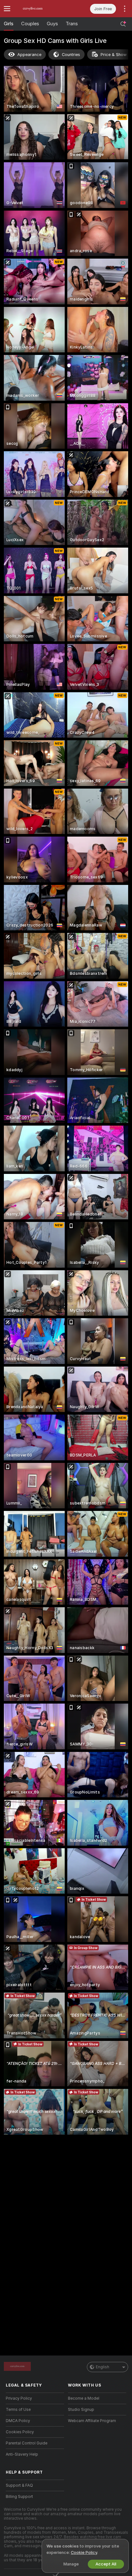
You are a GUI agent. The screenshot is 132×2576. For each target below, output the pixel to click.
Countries (71, 55)
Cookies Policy (20, 2432)
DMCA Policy (18, 2421)
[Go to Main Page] (40, 9)
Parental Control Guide (27, 2443)
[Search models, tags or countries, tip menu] (123, 24)
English (103, 2367)
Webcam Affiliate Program (92, 2421)
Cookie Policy (84, 2552)
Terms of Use (18, 2410)
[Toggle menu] (7, 9)
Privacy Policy (19, 2398)
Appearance (29, 55)
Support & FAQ (19, 2485)
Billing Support (19, 2497)
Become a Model (84, 2398)
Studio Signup (81, 2410)
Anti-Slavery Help (22, 2454)
